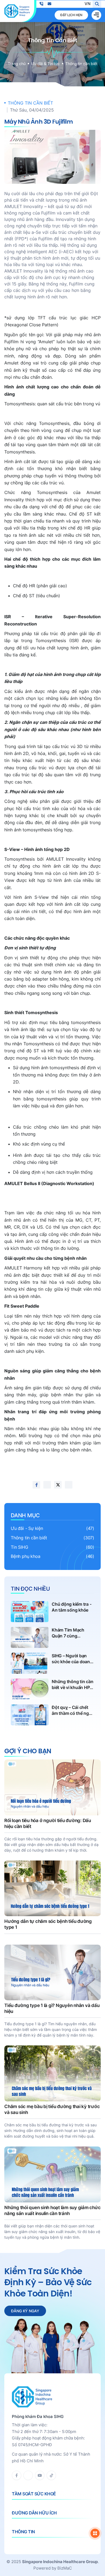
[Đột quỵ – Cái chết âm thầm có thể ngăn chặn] (52, 1715)
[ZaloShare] (47, 1485)
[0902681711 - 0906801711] (41, 4)
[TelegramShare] (69, 1485)
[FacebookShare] (36, 1485)
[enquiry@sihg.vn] (49, 4)
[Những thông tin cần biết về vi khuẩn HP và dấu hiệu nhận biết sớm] (52, 1689)
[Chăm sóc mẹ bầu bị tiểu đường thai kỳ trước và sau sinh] (52, 2092)
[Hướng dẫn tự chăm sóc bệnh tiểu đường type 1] (52, 1899)
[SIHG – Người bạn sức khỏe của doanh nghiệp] (52, 1663)
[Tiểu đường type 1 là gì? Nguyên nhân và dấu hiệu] (52, 1991)
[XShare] (58, 1485)
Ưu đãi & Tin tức (45, 64)
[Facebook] (17, 2475)
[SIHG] (17, 11)
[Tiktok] (51, 2475)
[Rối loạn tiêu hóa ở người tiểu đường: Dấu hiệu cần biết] (52, 1806)
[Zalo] (28, 2475)
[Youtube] (40, 2475)
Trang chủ (17, 64)
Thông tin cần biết (81, 64)
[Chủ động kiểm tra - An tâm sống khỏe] (52, 1612)
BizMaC (65, 2568)
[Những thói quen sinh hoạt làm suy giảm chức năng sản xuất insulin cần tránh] (52, 2193)
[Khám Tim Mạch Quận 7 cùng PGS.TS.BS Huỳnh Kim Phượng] (52, 1637)
